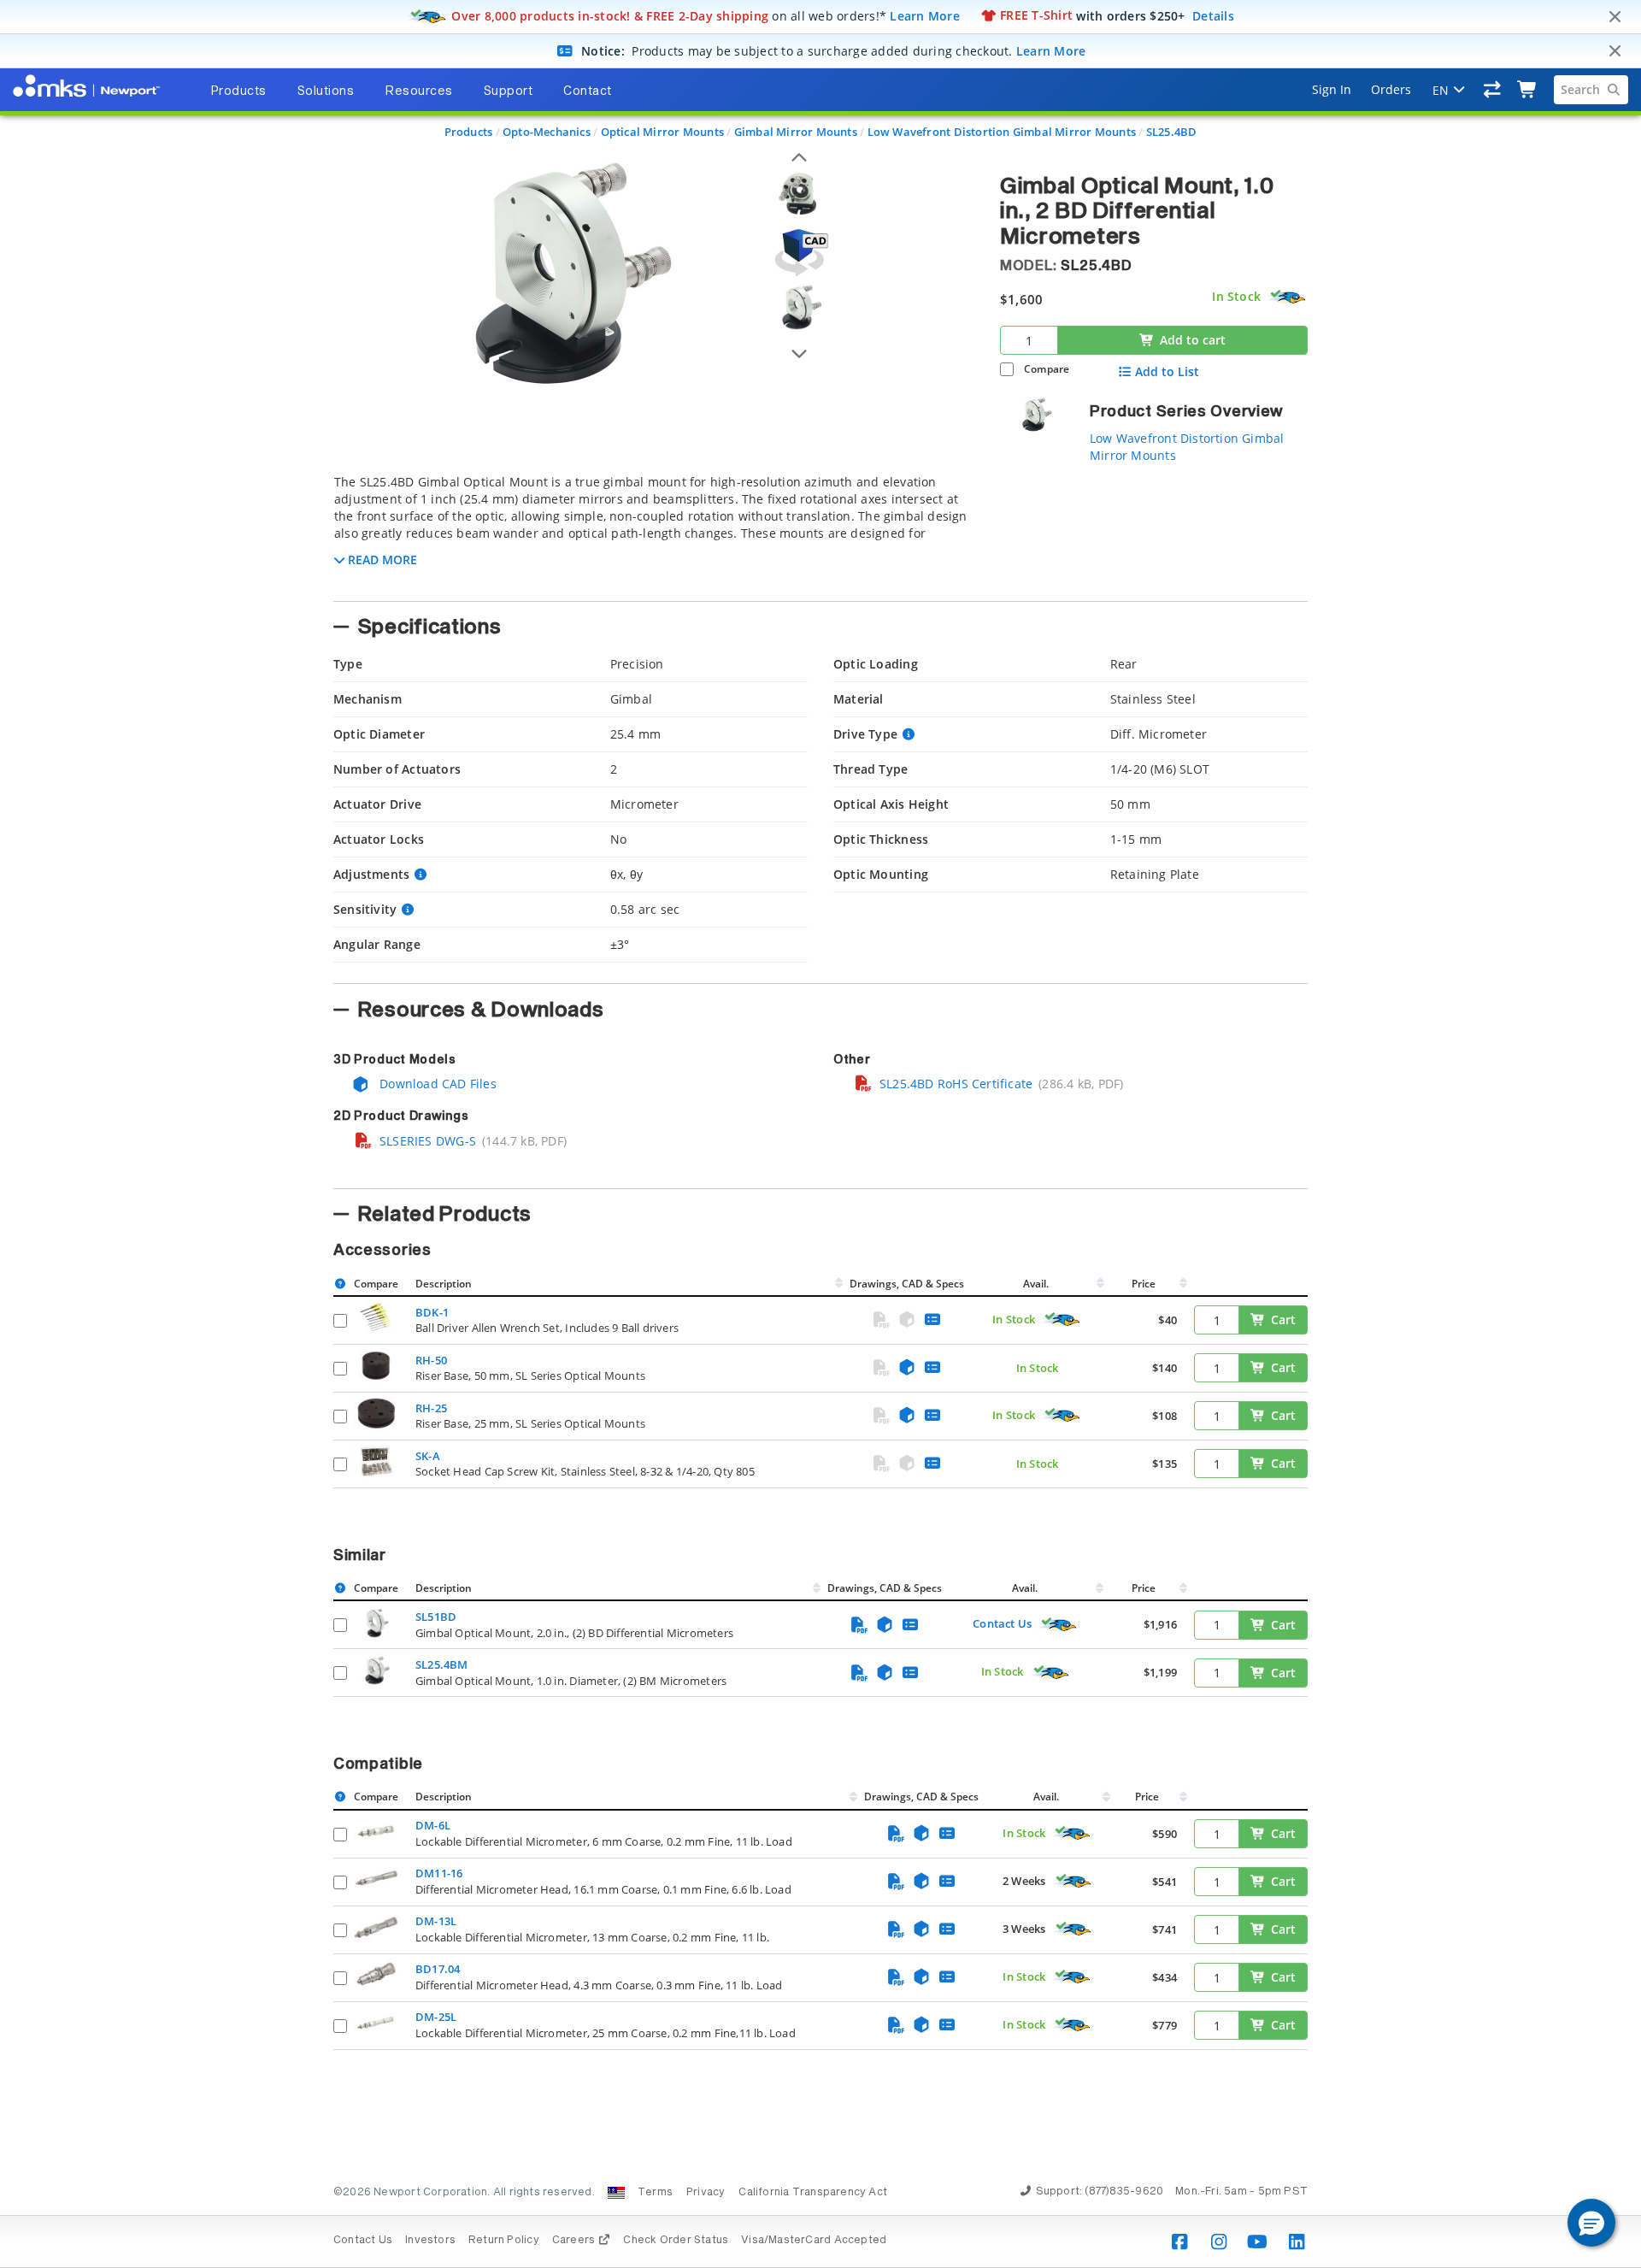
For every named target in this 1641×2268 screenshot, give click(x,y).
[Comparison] (1493, 90)
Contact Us (1002, 1623)
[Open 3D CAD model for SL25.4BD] (799, 253)
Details (1213, 15)
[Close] (1615, 17)
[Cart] (1528, 90)
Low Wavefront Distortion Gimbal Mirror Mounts (1002, 132)
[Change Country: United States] (616, 2193)
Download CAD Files (436, 1084)
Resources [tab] (419, 91)
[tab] (654, 533)
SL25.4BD (1172, 132)
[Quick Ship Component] (1287, 297)
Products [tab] (238, 91)
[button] (1591, 2223)
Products (469, 132)
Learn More (925, 15)
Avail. (1037, 1284)
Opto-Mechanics (547, 132)
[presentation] (820, 1134)
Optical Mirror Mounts (662, 132)
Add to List (1167, 372)
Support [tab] (509, 91)
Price (1144, 1284)
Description (444, 1284)
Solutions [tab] (326, 91)
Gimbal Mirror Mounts (796, 132)
